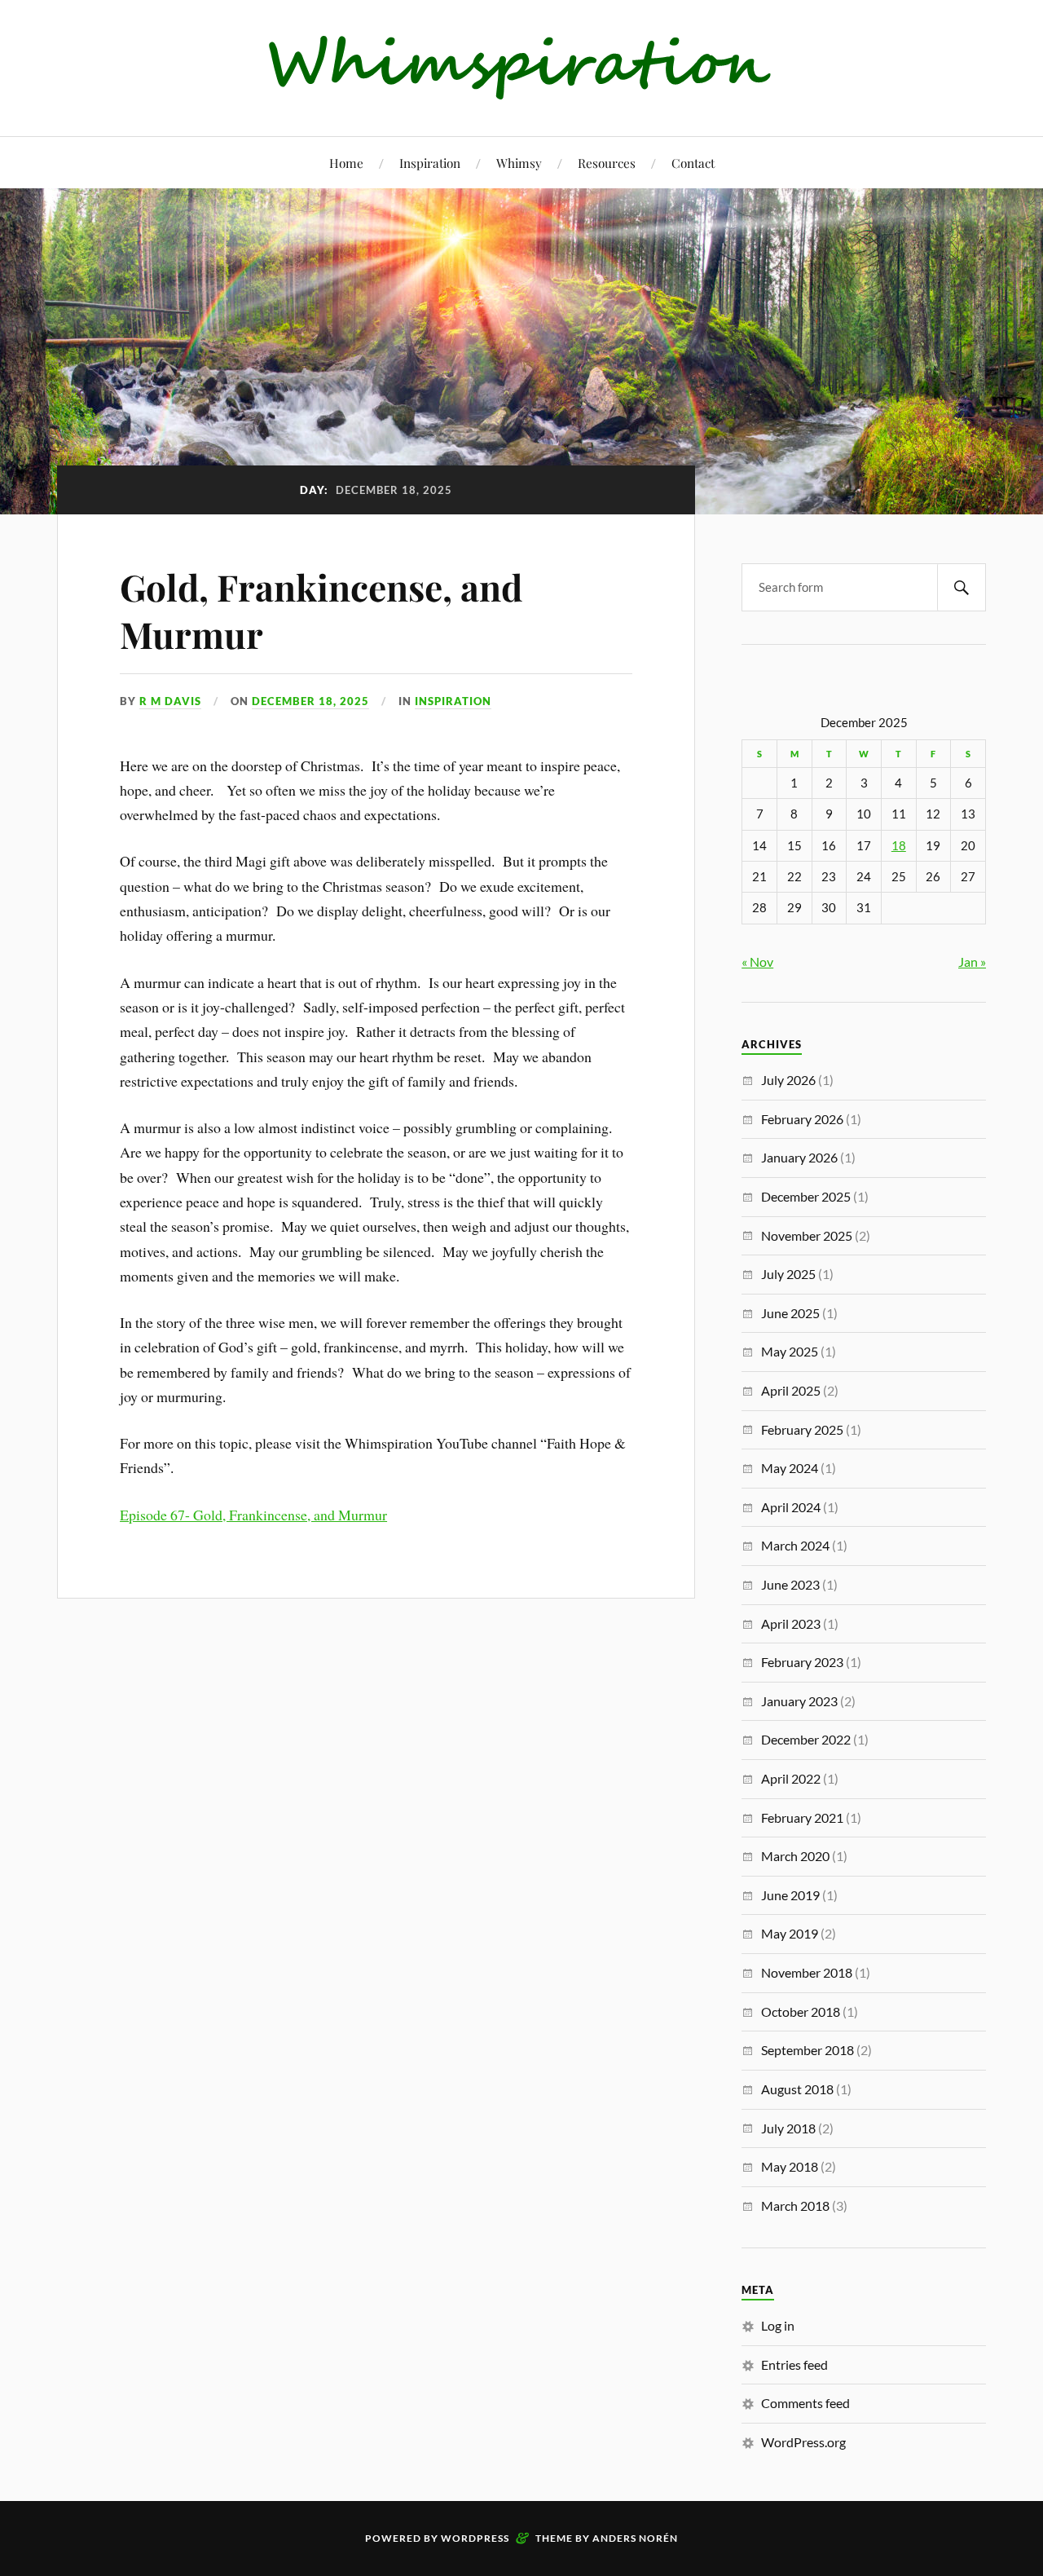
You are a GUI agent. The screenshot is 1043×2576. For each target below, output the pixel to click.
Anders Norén (635, 2538)
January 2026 (799, 1157)
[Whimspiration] (522, 87)
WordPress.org (803, 2442)
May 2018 (790, 2166)
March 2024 (795, 1545)
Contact (693, 163)
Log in (778, 2325)
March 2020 (795, 1856)
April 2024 (791, 1507)
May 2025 (790, 1351)
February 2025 (802, 1429)
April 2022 (791, 1778)
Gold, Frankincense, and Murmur (321, 610)
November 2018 (807, 1972)
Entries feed (794, 2364)
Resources (607, 163)
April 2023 (791, 1623)
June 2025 (790, 1313)
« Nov (757, 962)
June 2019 (790, 1895)
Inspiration (430, 163)
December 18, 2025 (310, 701)
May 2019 (790, 1933)
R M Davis (170, 701)
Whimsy (519, 163)
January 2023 (799, 1701)
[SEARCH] (962, 587)
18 (899, 846)
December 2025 (806, 1196)
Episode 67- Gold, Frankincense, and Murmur (253, 1515)
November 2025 (807, 1235)
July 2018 (788, 2128)
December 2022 (806, 1739)
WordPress (475, 2538)
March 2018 (795, 2205)
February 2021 (802, 1817)
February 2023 (802, 1662)
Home (346, 163)
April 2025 (791, 1390)
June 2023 (790, 1584)
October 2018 (801, 2011)
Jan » (972, 962)
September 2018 (808, 2050)
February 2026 (802, 1119)
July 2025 (788, 1274)
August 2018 (797, 2089)
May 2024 (790, 1468)
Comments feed (805, 2403)
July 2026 (788, 1080)
